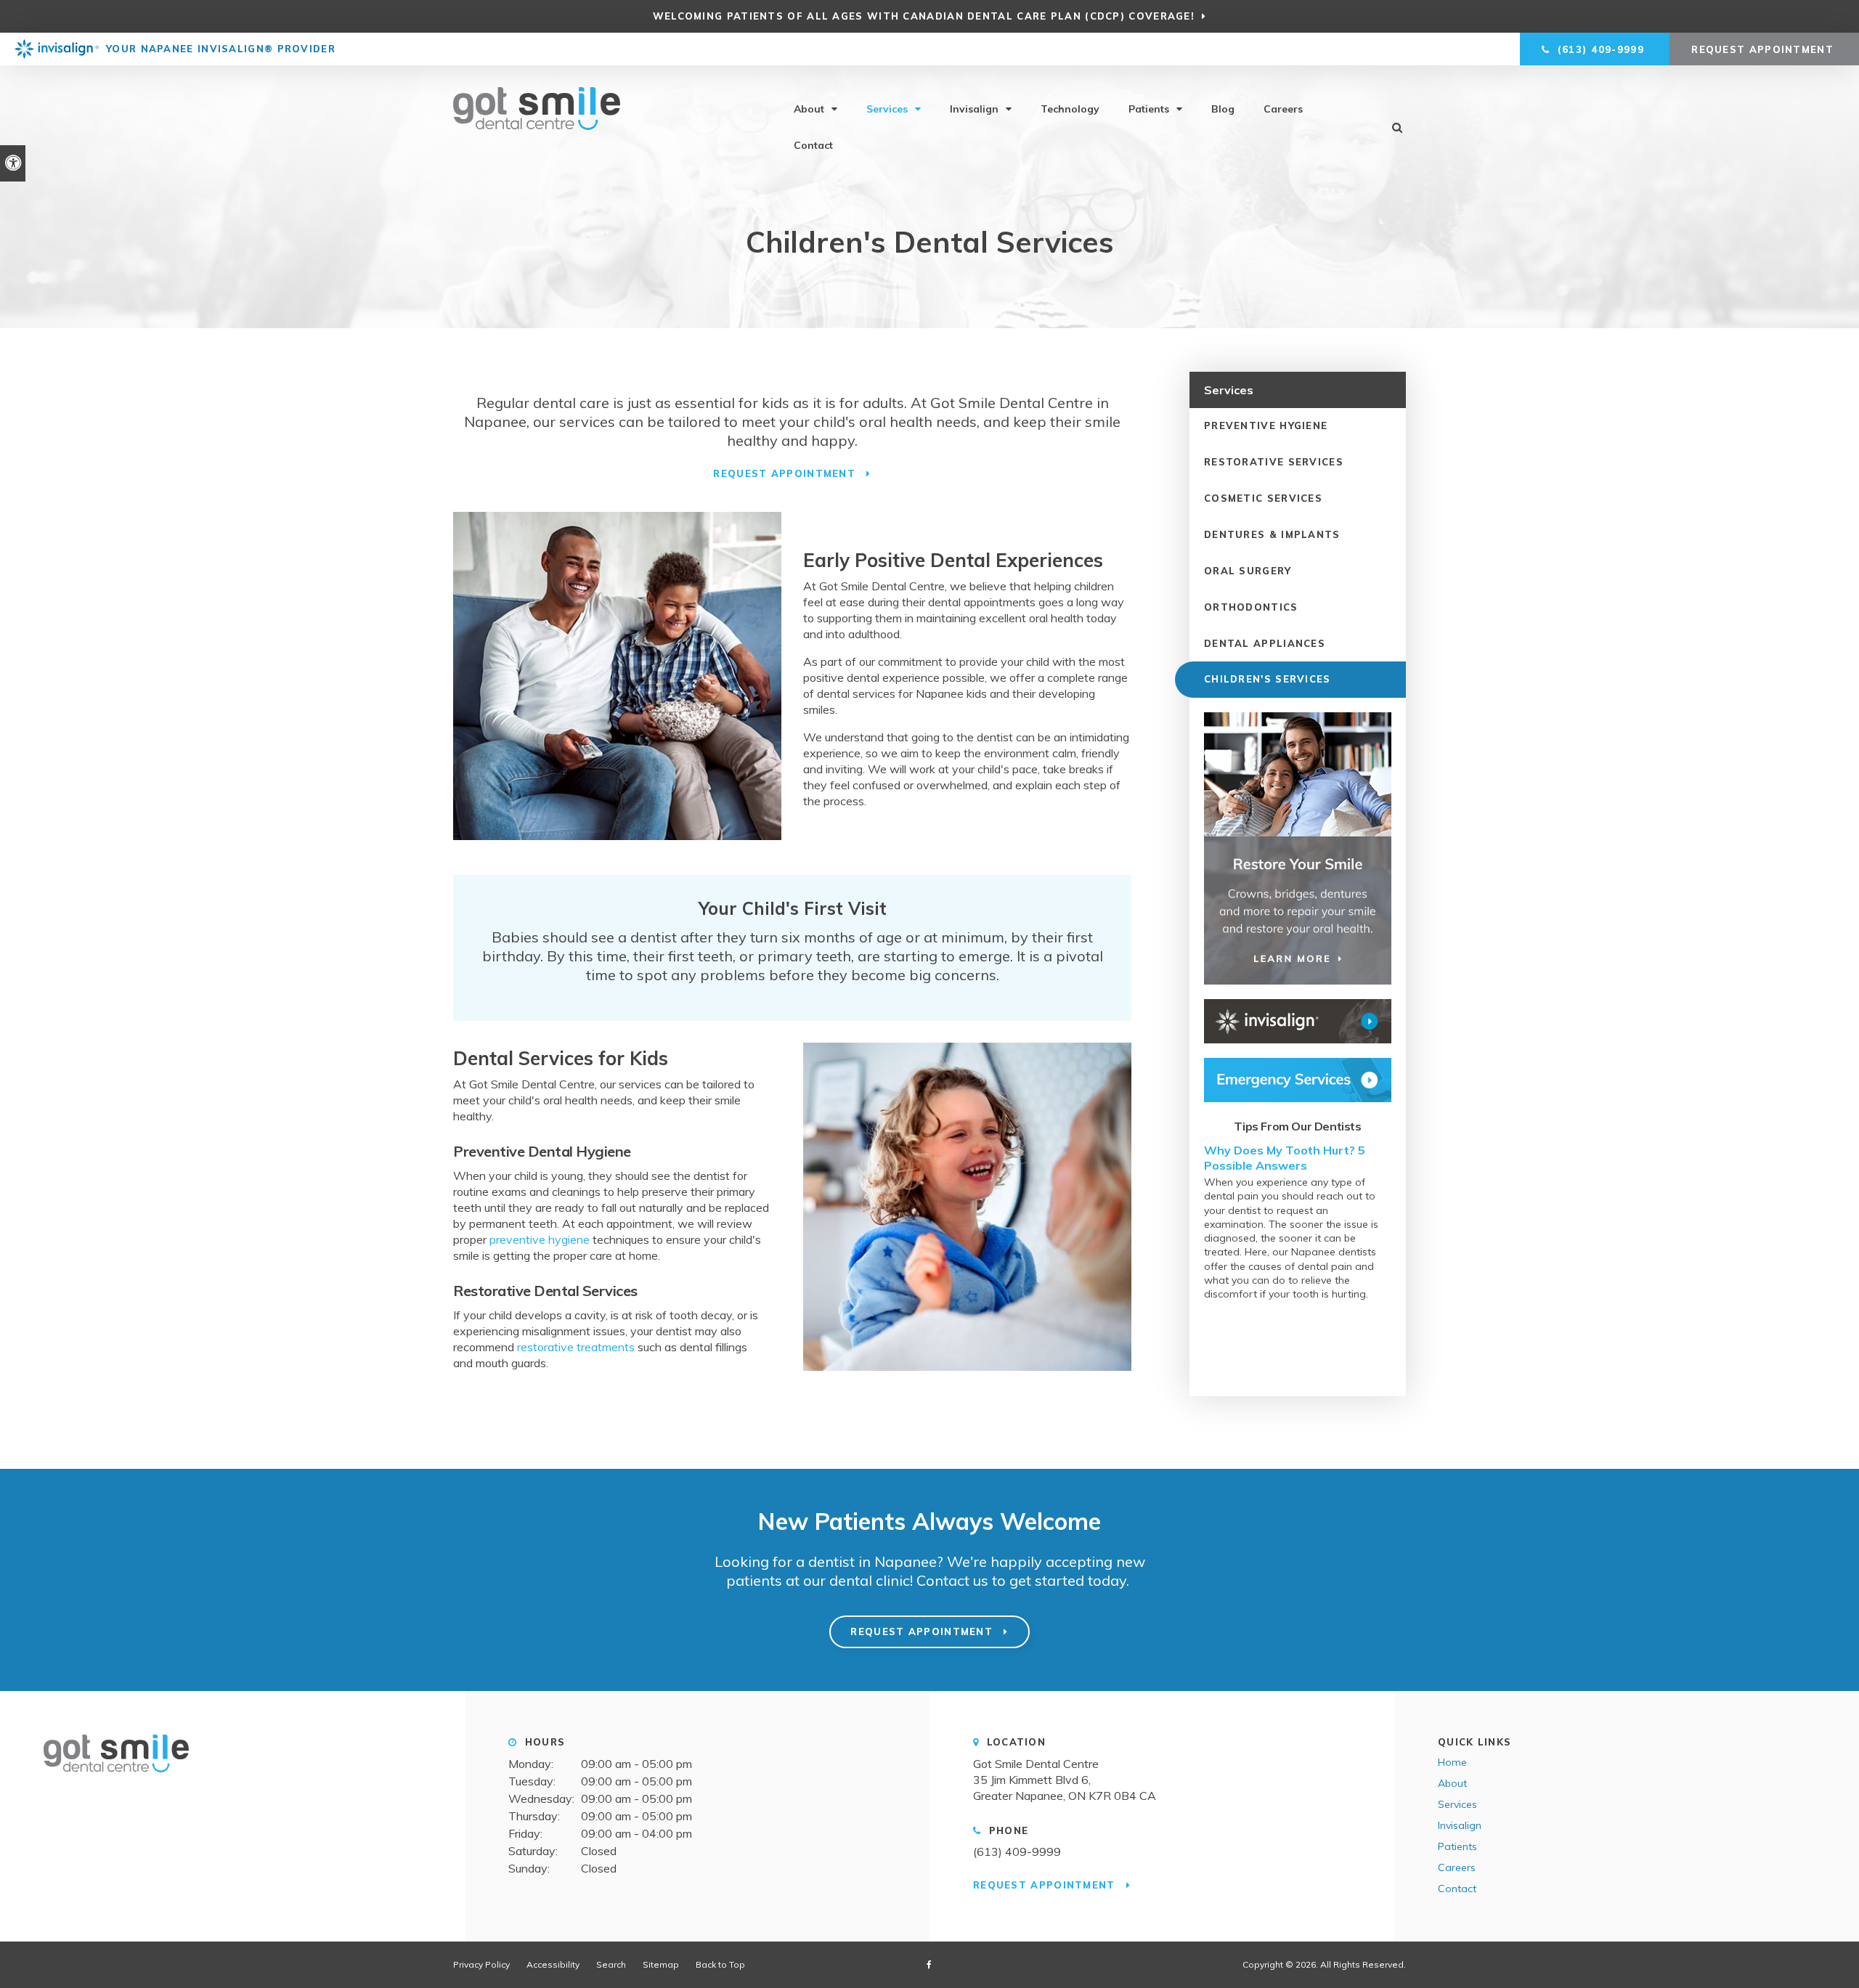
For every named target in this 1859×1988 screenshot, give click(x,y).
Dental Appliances (1265, 643)
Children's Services (1268, 679)
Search (611, 1964)
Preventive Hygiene (1266, 425)
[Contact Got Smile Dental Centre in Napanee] (1298, 1080)
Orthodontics (1251, 607)
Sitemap (661, 1964)
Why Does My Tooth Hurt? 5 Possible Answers (1285, 1157)
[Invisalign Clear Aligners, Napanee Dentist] (1298, 1021)
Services (887, 109)
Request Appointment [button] (1764, 49)
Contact (813, 145)
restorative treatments (576, 1347)
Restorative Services (1274, 462)
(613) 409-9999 (1017, 1851)
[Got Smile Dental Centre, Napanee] (116, 1778)
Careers (1283, 109)
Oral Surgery (1248, 571)
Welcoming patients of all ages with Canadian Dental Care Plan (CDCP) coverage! (924, 16)
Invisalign (974, 109)
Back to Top (720, 1964)
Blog (1223, 109)
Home (1452, 1762)
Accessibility (553, 1964)
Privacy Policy (481, 1964)
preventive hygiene (540, 1239)
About (809, 109)
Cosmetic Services (1263, 498)
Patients (1149, 109)
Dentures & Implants (1272, 534)
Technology (1070, 109)
